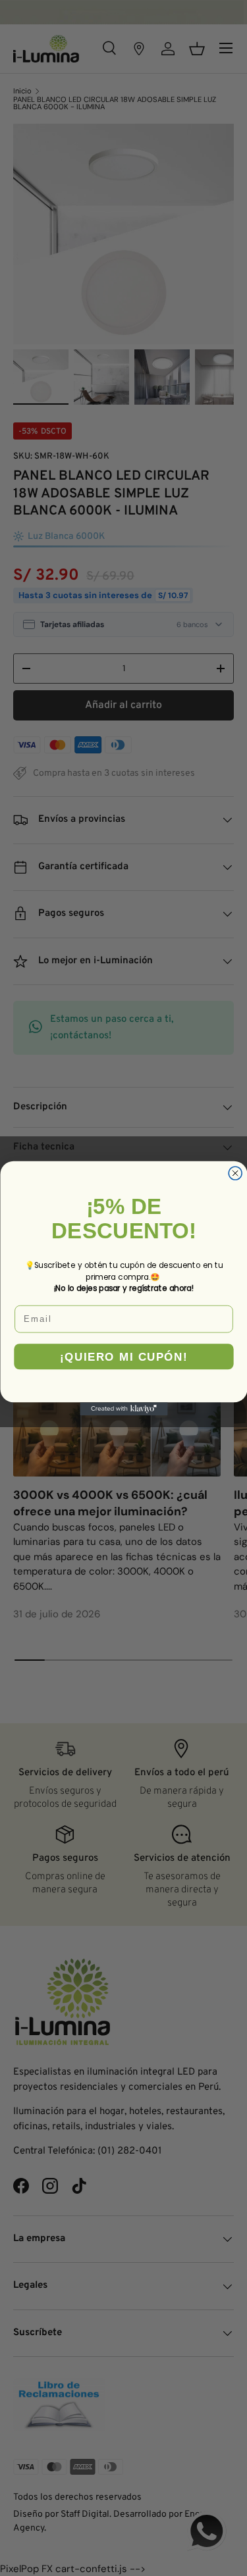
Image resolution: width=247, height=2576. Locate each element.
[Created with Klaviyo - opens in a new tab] (123, 1409)
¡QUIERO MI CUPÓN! (123, 1356)
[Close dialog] (235, 1173)
